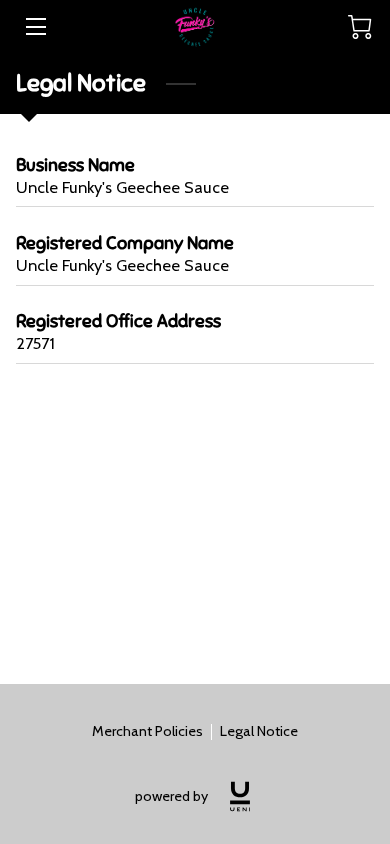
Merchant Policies (147, 731)
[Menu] (34, 26)
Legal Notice (259, 731)
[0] (360, 27)
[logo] (240, 796)
